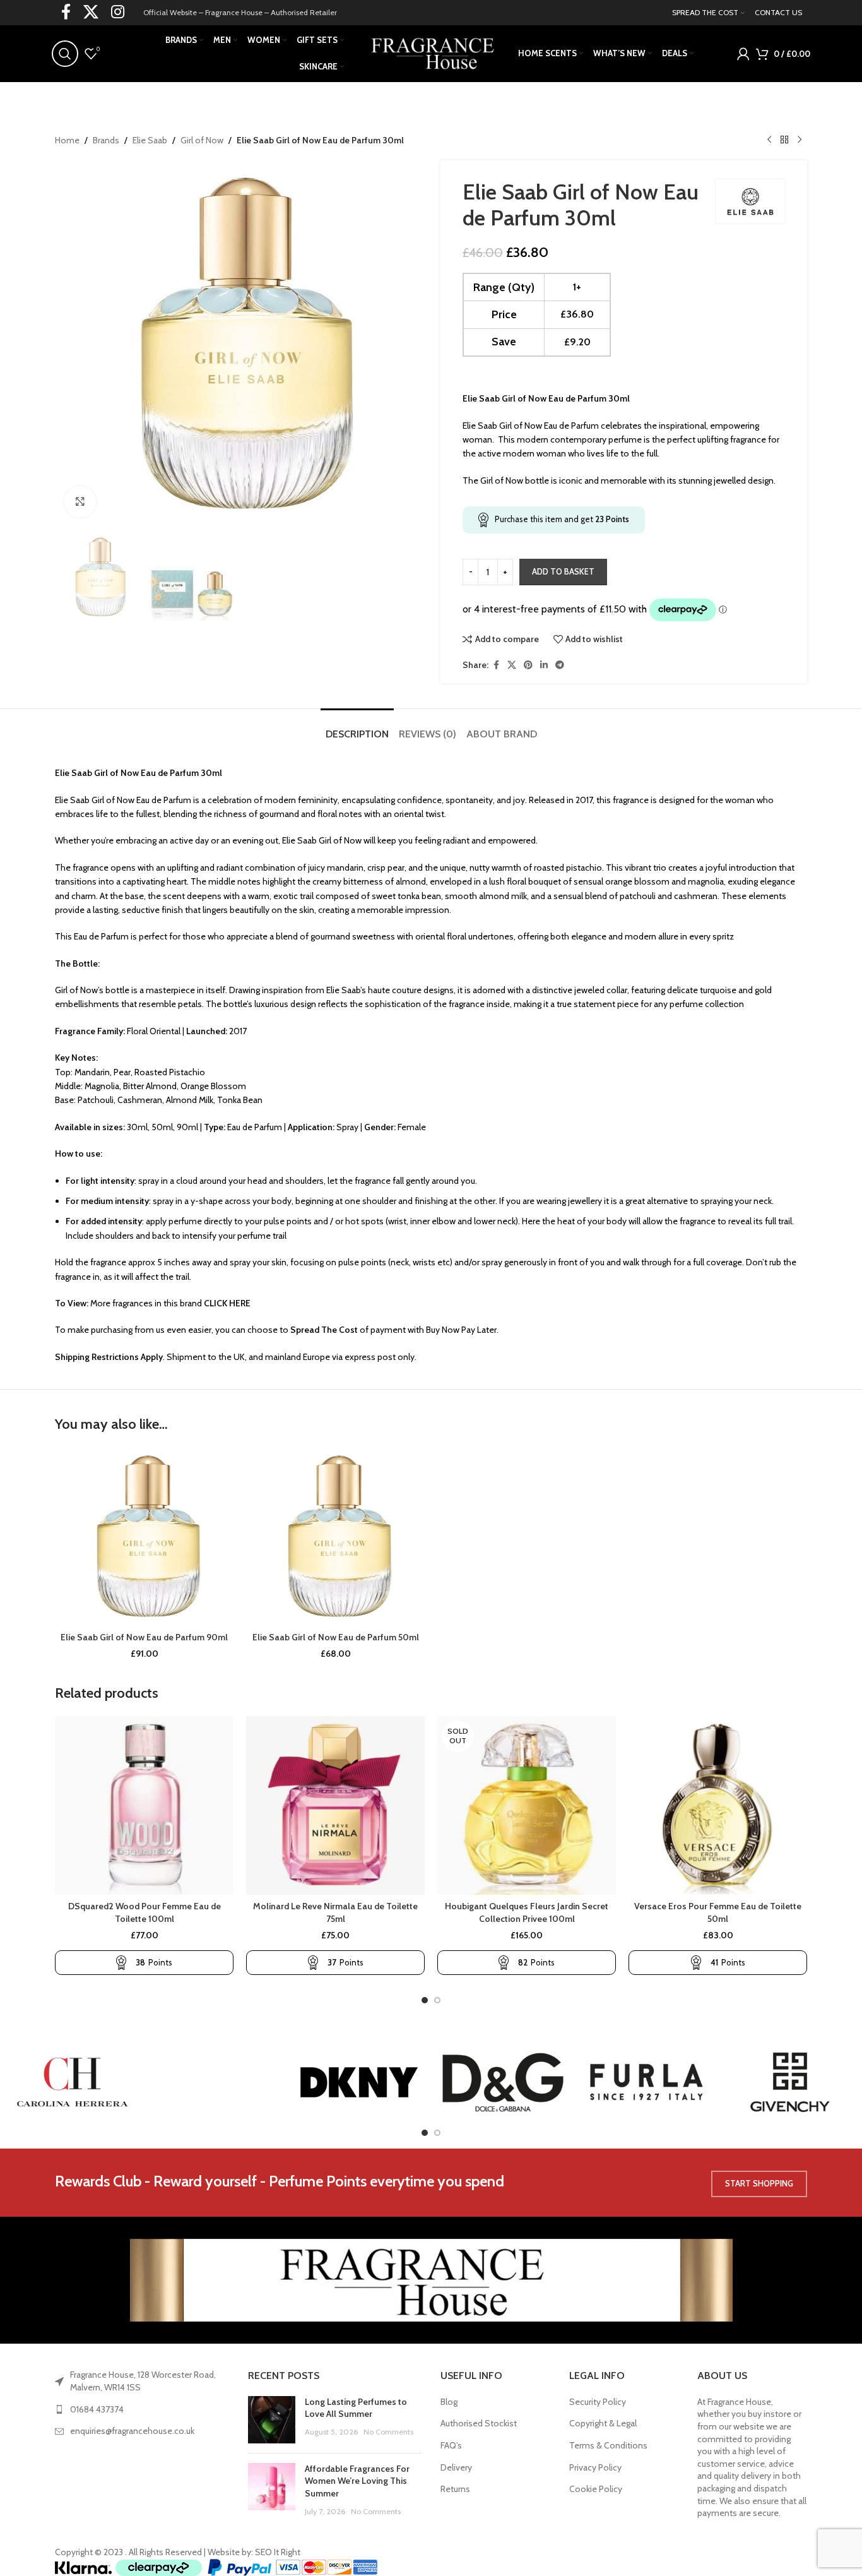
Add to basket (563, 571)
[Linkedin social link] (544, 665)
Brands (106, 140)
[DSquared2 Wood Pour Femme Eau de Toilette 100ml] (144, 1805)
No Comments (388, 2432)
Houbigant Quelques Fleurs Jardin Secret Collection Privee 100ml (527, 1912)
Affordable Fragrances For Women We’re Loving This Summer (357, 2481)
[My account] (743, 54)
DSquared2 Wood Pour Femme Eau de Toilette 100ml (145, 1912)
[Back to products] (784, 140)
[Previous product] (769, 140)
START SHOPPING (759, 2183)
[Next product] (800, 140)
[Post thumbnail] (272, 2420)
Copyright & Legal (603, 2423)
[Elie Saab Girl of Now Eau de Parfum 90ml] (144, 1536)
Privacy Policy (595, 2467)
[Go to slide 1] (425, 2000)
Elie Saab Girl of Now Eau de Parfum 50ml (336, 1637)
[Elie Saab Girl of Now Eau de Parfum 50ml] (335, 1536)
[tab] (357, 728)
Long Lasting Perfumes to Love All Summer (356, 2408)
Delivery (456, 2467)
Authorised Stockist (479, 2423)
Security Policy (598, 2402)
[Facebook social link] (496, 665)
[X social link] (512, 665)
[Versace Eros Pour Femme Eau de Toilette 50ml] (718, 1805)
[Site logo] (431, 52)
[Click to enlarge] (80, 502)
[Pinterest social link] (528, 665)
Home (67, 140)
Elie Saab (150, 140)
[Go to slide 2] (437, 2000)
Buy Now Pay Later (461, 1330)
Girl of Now (202, 140)
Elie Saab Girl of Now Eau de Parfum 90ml (144, 1637)
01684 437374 (97, 2409)
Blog (449, 2402)
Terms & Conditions (608, 2445)
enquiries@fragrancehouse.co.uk (132, 2431)
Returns (455, 2489)
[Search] (65, 54)
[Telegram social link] (560, 665)
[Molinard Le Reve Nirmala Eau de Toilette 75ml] (335, 1805)
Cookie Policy (596, 2489)
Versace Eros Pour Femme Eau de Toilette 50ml (718, 1912)
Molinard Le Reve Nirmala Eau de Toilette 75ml (335, 1912)
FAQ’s (451, 2445)
